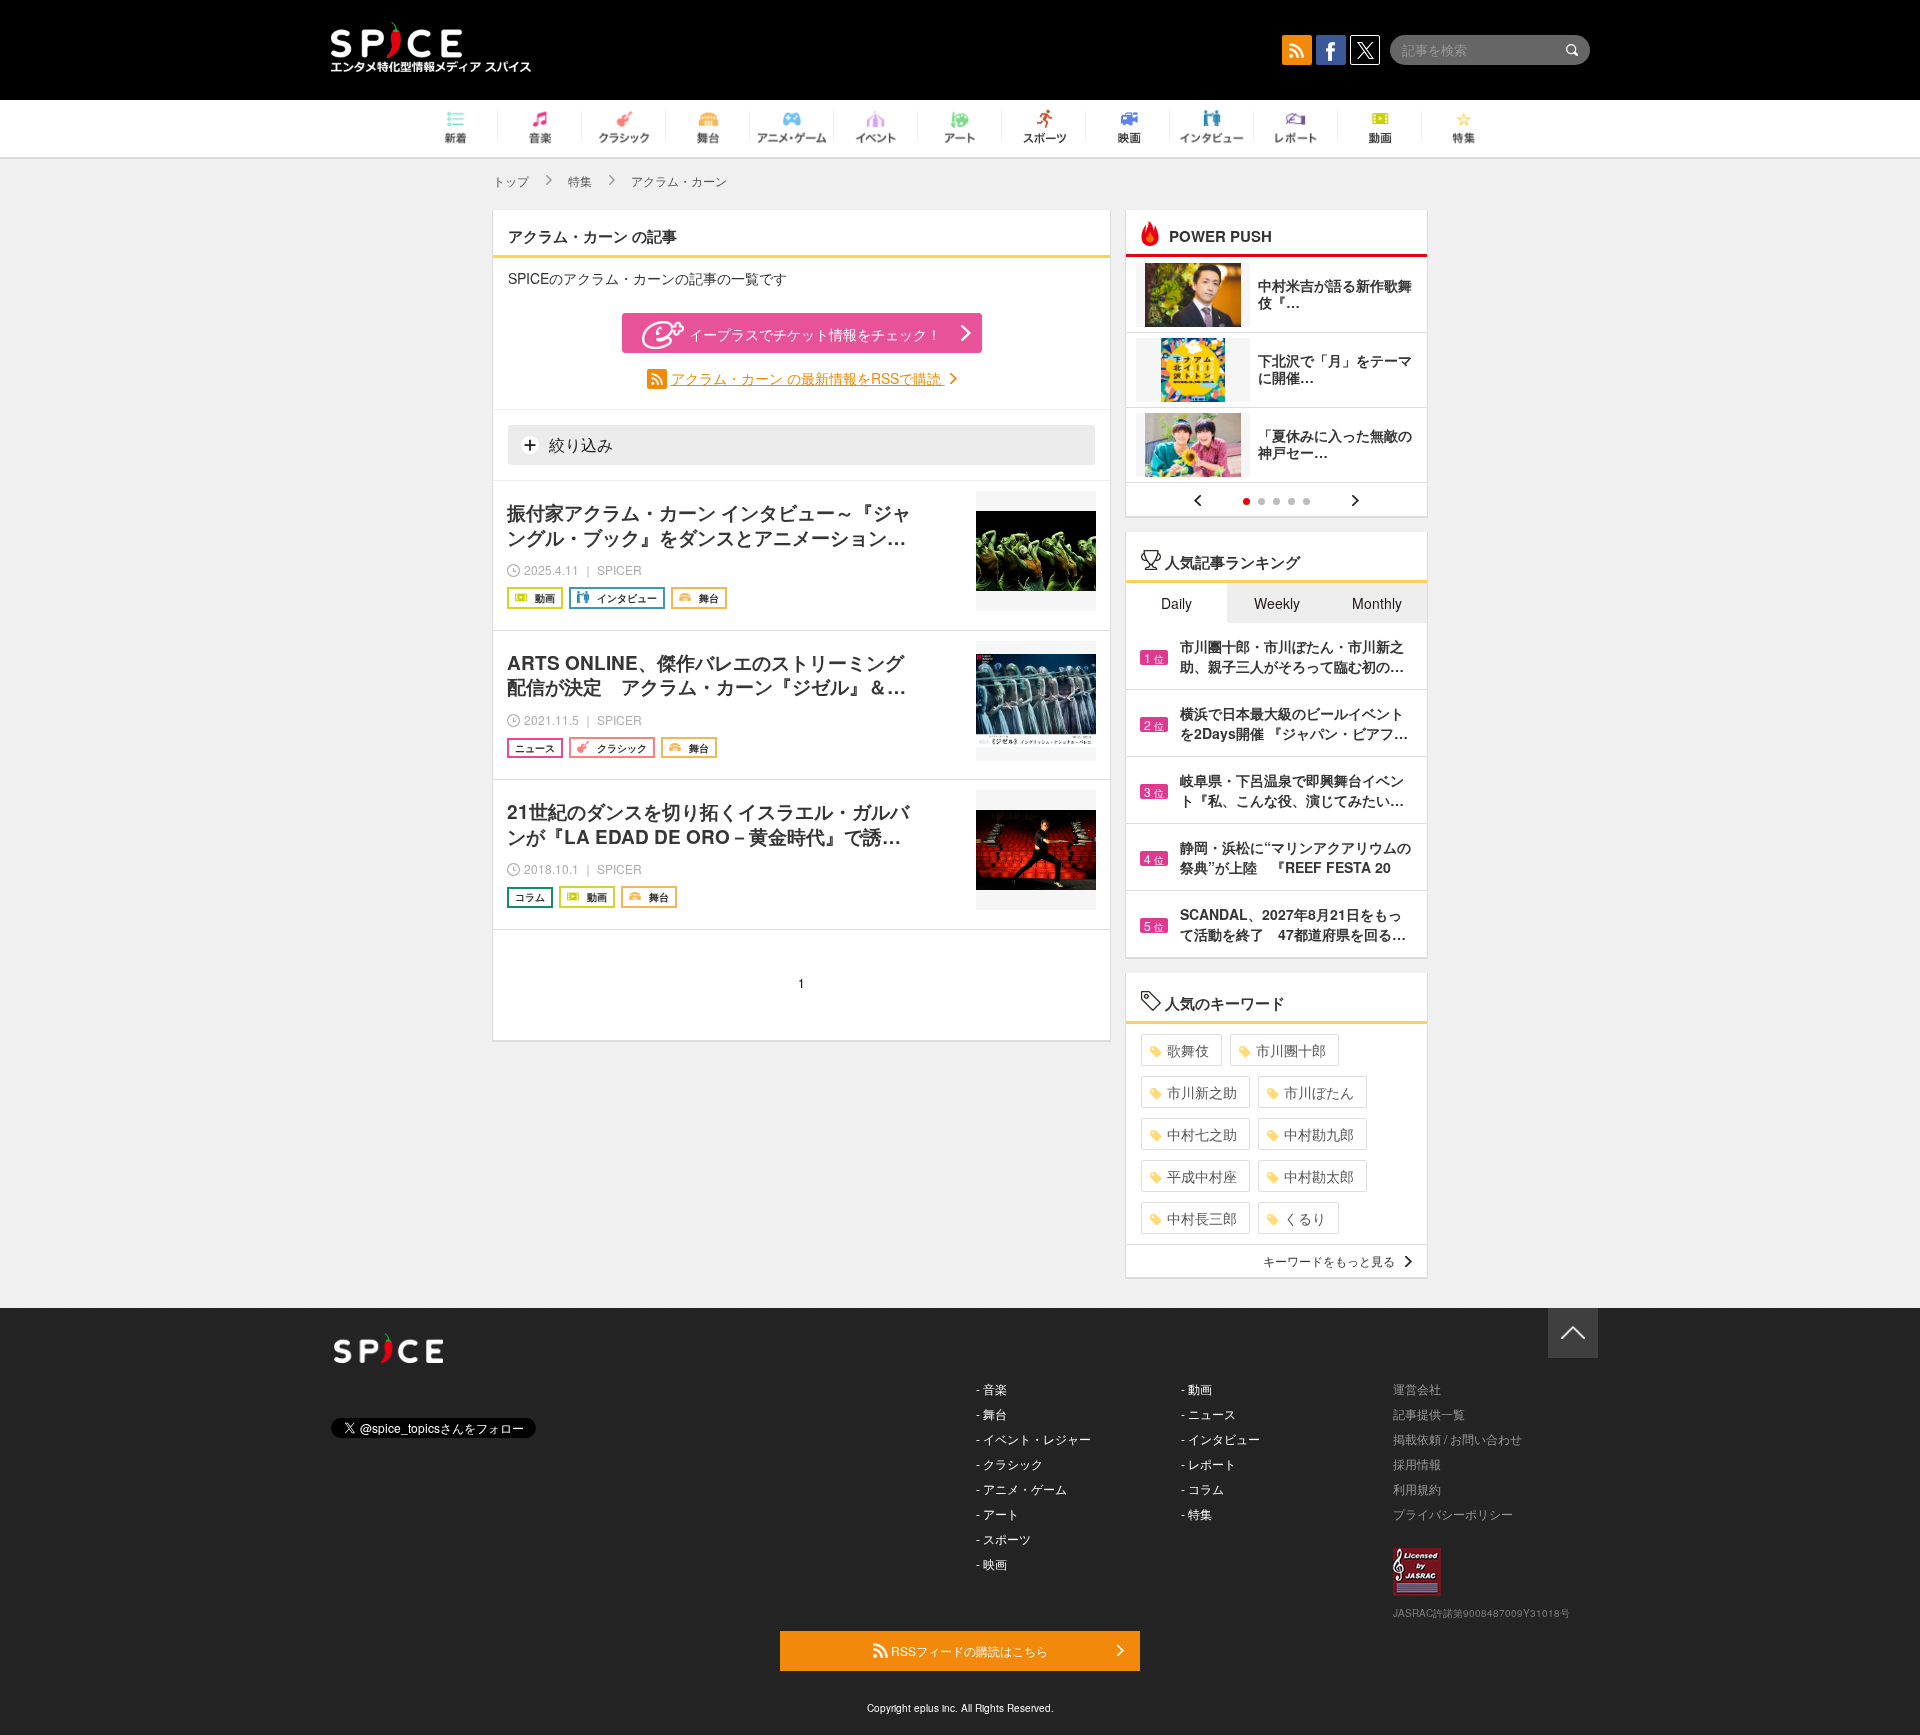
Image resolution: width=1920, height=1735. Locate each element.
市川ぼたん (1319, 1092)
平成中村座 (1202, 1176)
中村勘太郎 (1319, 1176)
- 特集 (1196, 1513)
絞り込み (579, 444)
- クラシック (1009, 1463)
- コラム (1202, 1488)
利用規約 (1417, 1488)
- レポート (1208, 1463)
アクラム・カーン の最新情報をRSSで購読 (808, 378)
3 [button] (1276, 501)
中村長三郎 (1202, 1218)
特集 (580, 180)
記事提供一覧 (1429, 1413)
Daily (1176, 603)
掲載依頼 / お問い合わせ (1457, 1438)
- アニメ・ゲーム (1021, 1488)
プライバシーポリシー (1453, 1513)
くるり (1305, 1218)
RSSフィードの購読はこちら (968, 1650)
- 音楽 (991, 1388)
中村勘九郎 (1319, 1134)
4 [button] (1291, 501)
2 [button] (1261, 501)
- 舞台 (991, 1413)
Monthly (1377, 603)
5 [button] (1306, 501)
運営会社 (1417, 1388)
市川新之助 (1202, 1092)
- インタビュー (1220, 1438)
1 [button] (1246, 501)
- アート (997, 1513)
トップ (511, 180)
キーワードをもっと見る (1329, 1260)
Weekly (1277, 603)
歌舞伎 (1188, 1050)
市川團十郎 (1291, 1050)
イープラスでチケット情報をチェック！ (815, 334)
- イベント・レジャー (1033, 1438)
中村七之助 (1202, 1134)
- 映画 (991, 1563)
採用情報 (1417, 1463)
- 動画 (1196, 1388)
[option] (1276, 372)
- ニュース (1208, 1413)
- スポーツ (1003, 1538)
